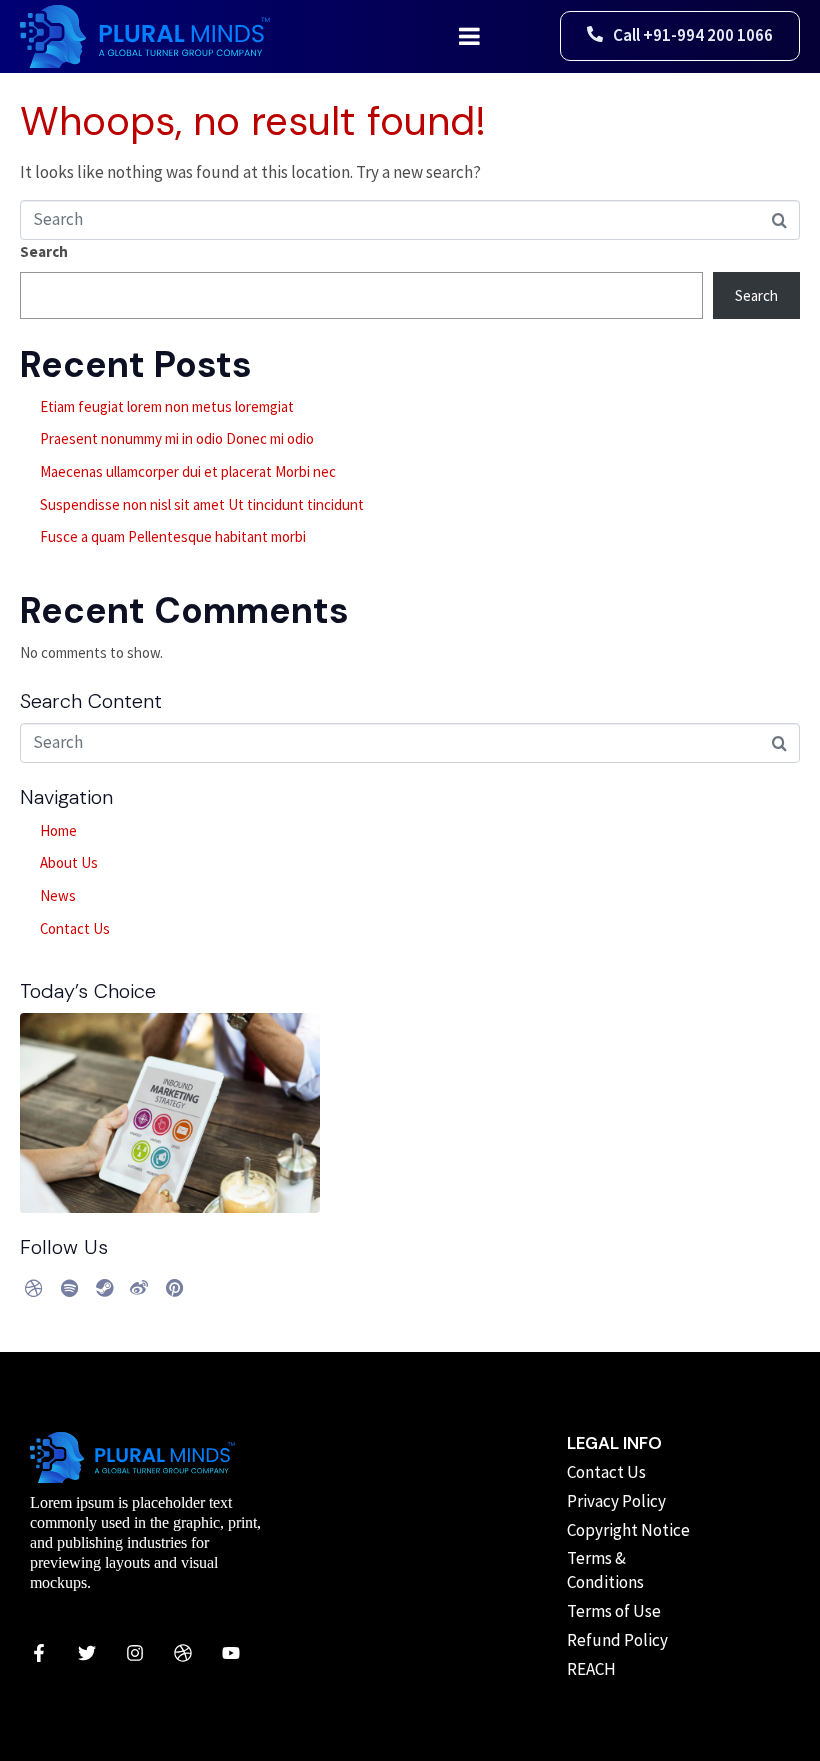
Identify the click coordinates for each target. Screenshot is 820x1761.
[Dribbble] (34, 1288)
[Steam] (104, 1288)
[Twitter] (87, 1653)
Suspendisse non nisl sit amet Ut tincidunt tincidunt (202, 504)
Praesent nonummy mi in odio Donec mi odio (177, 438)
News (58, 895)
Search (44, 251)
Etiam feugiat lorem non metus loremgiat (167, 406)
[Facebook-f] (39, 1653)
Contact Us (75, 928)
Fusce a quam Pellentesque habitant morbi (173, 536)
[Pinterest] (174, 1288)
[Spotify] (69, 1288)
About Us (69, 862)
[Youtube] (231, 1653)
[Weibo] (139, 1288)
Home (58, 830)
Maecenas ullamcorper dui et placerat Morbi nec (188, 471)
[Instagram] (135, 1653)
